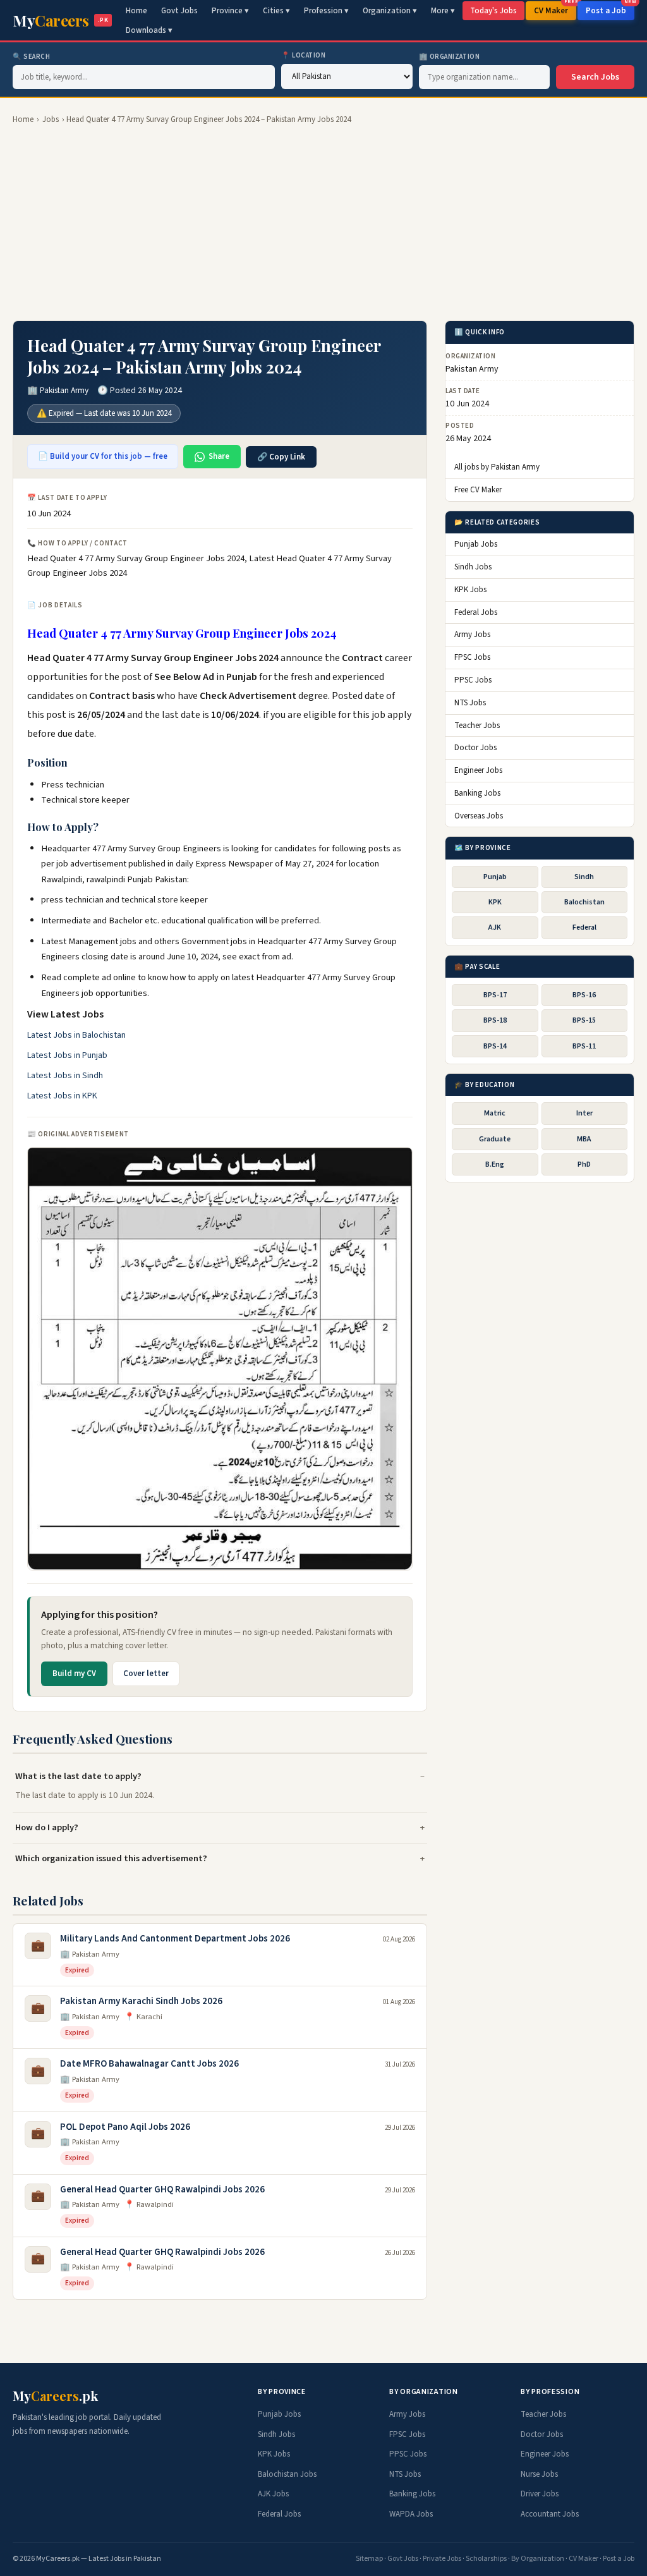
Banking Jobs (477, 793)
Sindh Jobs (473, 567)
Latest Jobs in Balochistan (76, 1035)
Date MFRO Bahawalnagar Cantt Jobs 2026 (149, 2064)
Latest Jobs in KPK (62, 1096)
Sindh (584, 877)
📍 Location (304, 55)
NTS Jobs (470, 703)
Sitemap (369, 2559)
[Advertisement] (323, 223)
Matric (495, 1113)
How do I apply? (47, 1827)
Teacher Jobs (477, 726)
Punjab (495, 877)
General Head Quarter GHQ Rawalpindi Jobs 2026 (162, 2190)
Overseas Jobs (479, 816)
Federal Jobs (476, 612)
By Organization (538, 2559)
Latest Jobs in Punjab (67, 1055)
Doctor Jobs (475, 748)
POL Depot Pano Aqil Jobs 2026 (125, 2127)
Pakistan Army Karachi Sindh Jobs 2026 (141, 2001)
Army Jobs (472, 635)
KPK (495, 902)
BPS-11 (584, 1046)
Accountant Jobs (550, 2514)
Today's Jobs (493, 11)
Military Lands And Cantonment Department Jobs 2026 (175, 1939)
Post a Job (610, 9)
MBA (584, 1139)
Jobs (51, 119)
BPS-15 (584, 1020)
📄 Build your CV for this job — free (103, 456)
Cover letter (146, 1674)
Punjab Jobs (476, 544)
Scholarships (486, 2559)
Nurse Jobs (539, 2474)
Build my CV (74, 1674)
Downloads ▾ (149, 30)
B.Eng (495, 1164)
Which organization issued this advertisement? (111, 1858)
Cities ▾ (276, 11)
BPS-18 (495, 1020)
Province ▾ (230, 11)
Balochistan (584, 902)
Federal (584, 927)
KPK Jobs (470, 590)
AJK (495, 927)
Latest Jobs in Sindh (65, 1076)
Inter (584, 1113)
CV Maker (555, 9)
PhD (584, 1164)
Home (136, 11)
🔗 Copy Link (281, 457)
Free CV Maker (478, 490)
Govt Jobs (179, 11)
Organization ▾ (390, 11)
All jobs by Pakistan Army (497, 467)
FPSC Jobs (472, 657)
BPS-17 (495, 995)
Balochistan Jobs (287, 2474)
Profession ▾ (326, 11)
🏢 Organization (450, 57)
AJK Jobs (273, 2494)
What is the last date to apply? (78, 1776)
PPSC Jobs (473, 680)
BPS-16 (584, 995)
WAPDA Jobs (411, 2514)
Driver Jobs (540, 2494)
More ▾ (443, 11)
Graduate (495, 1139)
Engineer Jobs (478, 770)
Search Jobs (595, 77)
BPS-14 (495, 1046)
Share (219, 456)
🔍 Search (31, 57)
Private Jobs (442, 2559)
